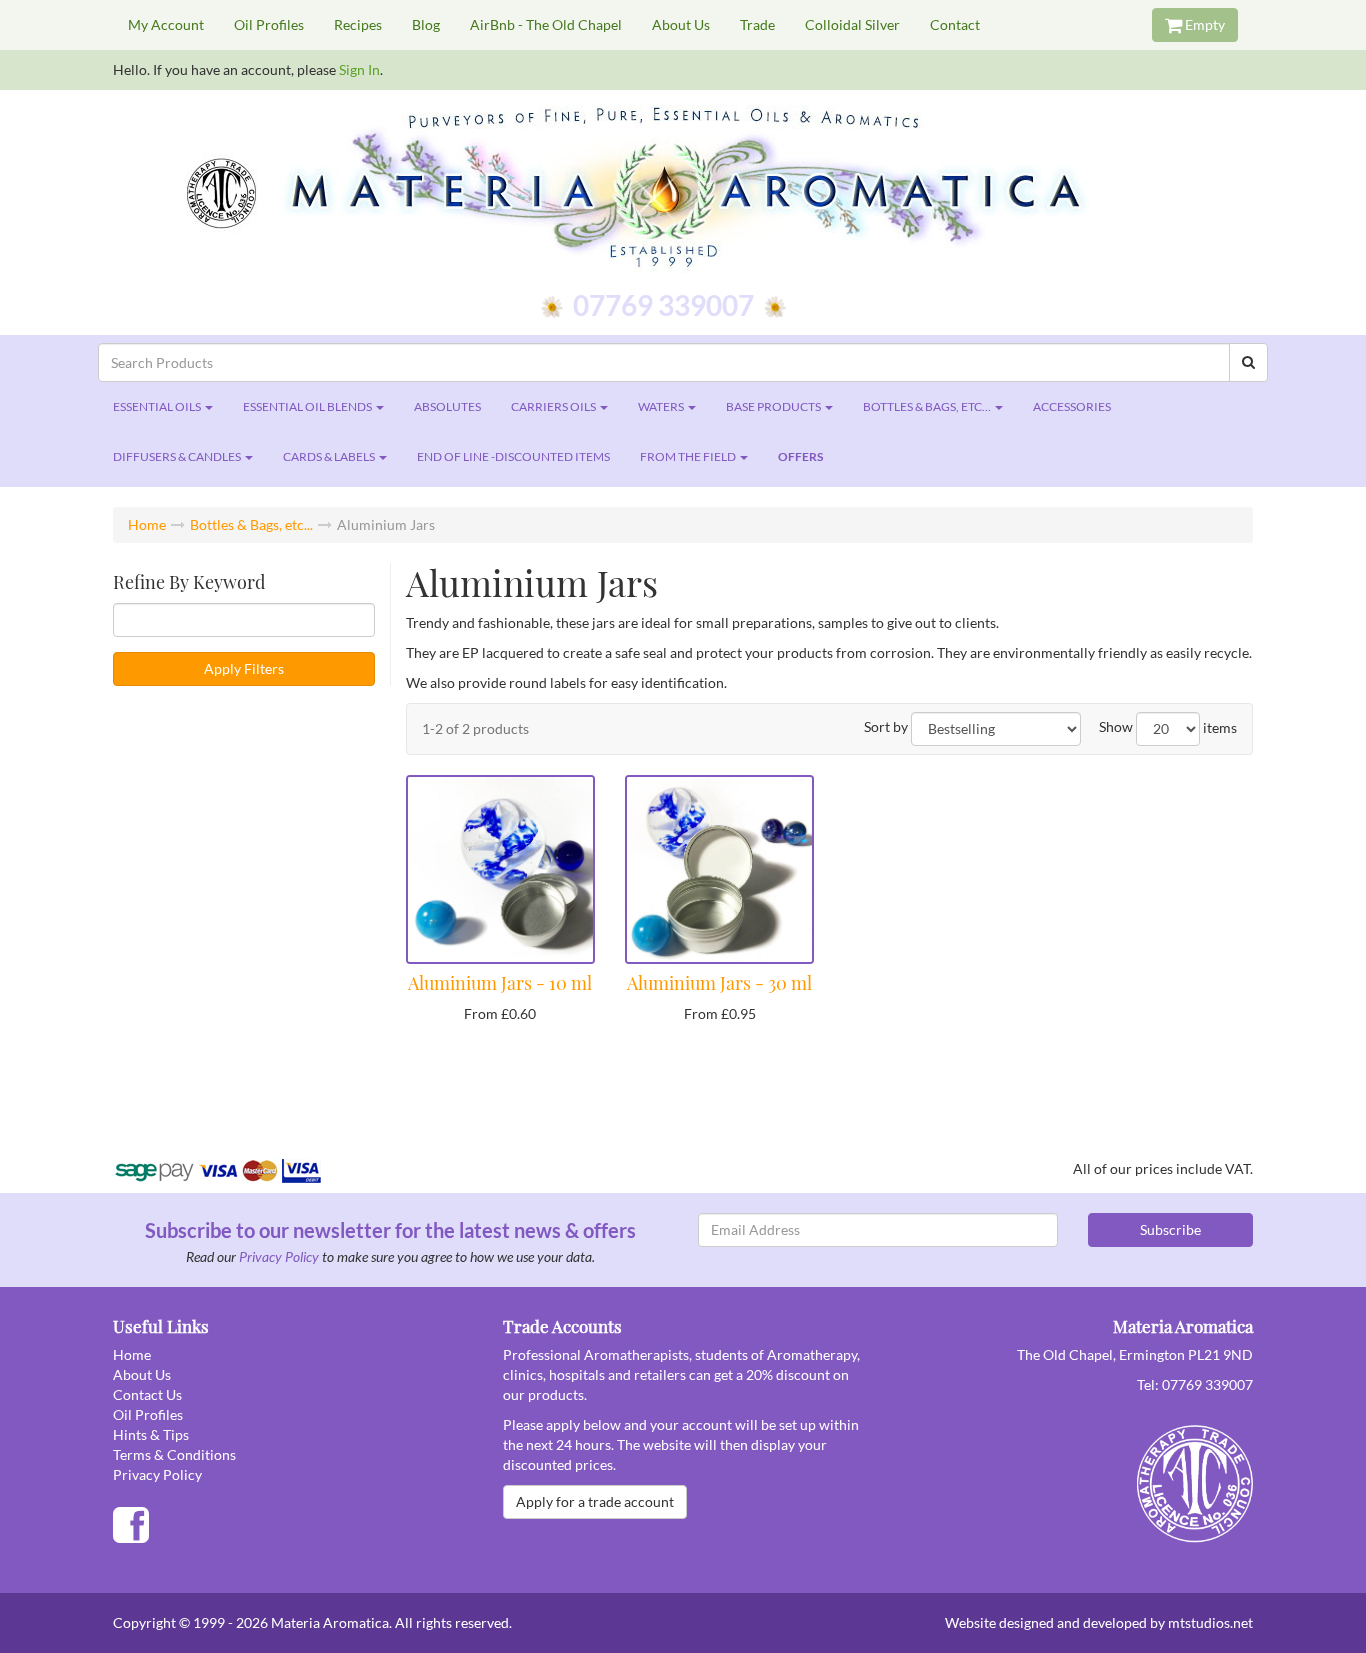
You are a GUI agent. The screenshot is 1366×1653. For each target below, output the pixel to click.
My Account (166, 24)
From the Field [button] (689, 456)
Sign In (359, 69)
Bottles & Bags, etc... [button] (928, 406)
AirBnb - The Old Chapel (546, 24)
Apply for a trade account (595, 1501)
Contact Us (147, 1394)
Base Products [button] (774, 406)
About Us (681, 24)
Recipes (358, 24)
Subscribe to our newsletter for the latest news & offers (390, 1230)
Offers (800, 456)
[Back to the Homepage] (683, 190)
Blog (426, 24)
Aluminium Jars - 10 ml (500, 983)
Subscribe (1170, 1229)
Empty (1203, 24)
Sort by (886, 726)
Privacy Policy (279, 1256)
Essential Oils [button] (158, 406)
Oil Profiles (269, 24)
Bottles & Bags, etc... (251, 524)
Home (147, 524)
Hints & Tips (151, 1434)
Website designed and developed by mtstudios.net (1099, 1622)
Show (1116, 726)
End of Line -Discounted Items (513, 456)
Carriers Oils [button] (554, 406)
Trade (757, 24)
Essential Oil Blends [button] (308, 406)
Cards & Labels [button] (330, 456)
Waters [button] (662, 406)
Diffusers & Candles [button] (178, 456)
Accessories (1072, 406)
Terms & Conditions (174, 1454)
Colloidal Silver (852, 24)
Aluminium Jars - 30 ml (719, 983)
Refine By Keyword (189, 583)
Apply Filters (244, 668)
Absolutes (447, 406)
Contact (955, 24)
